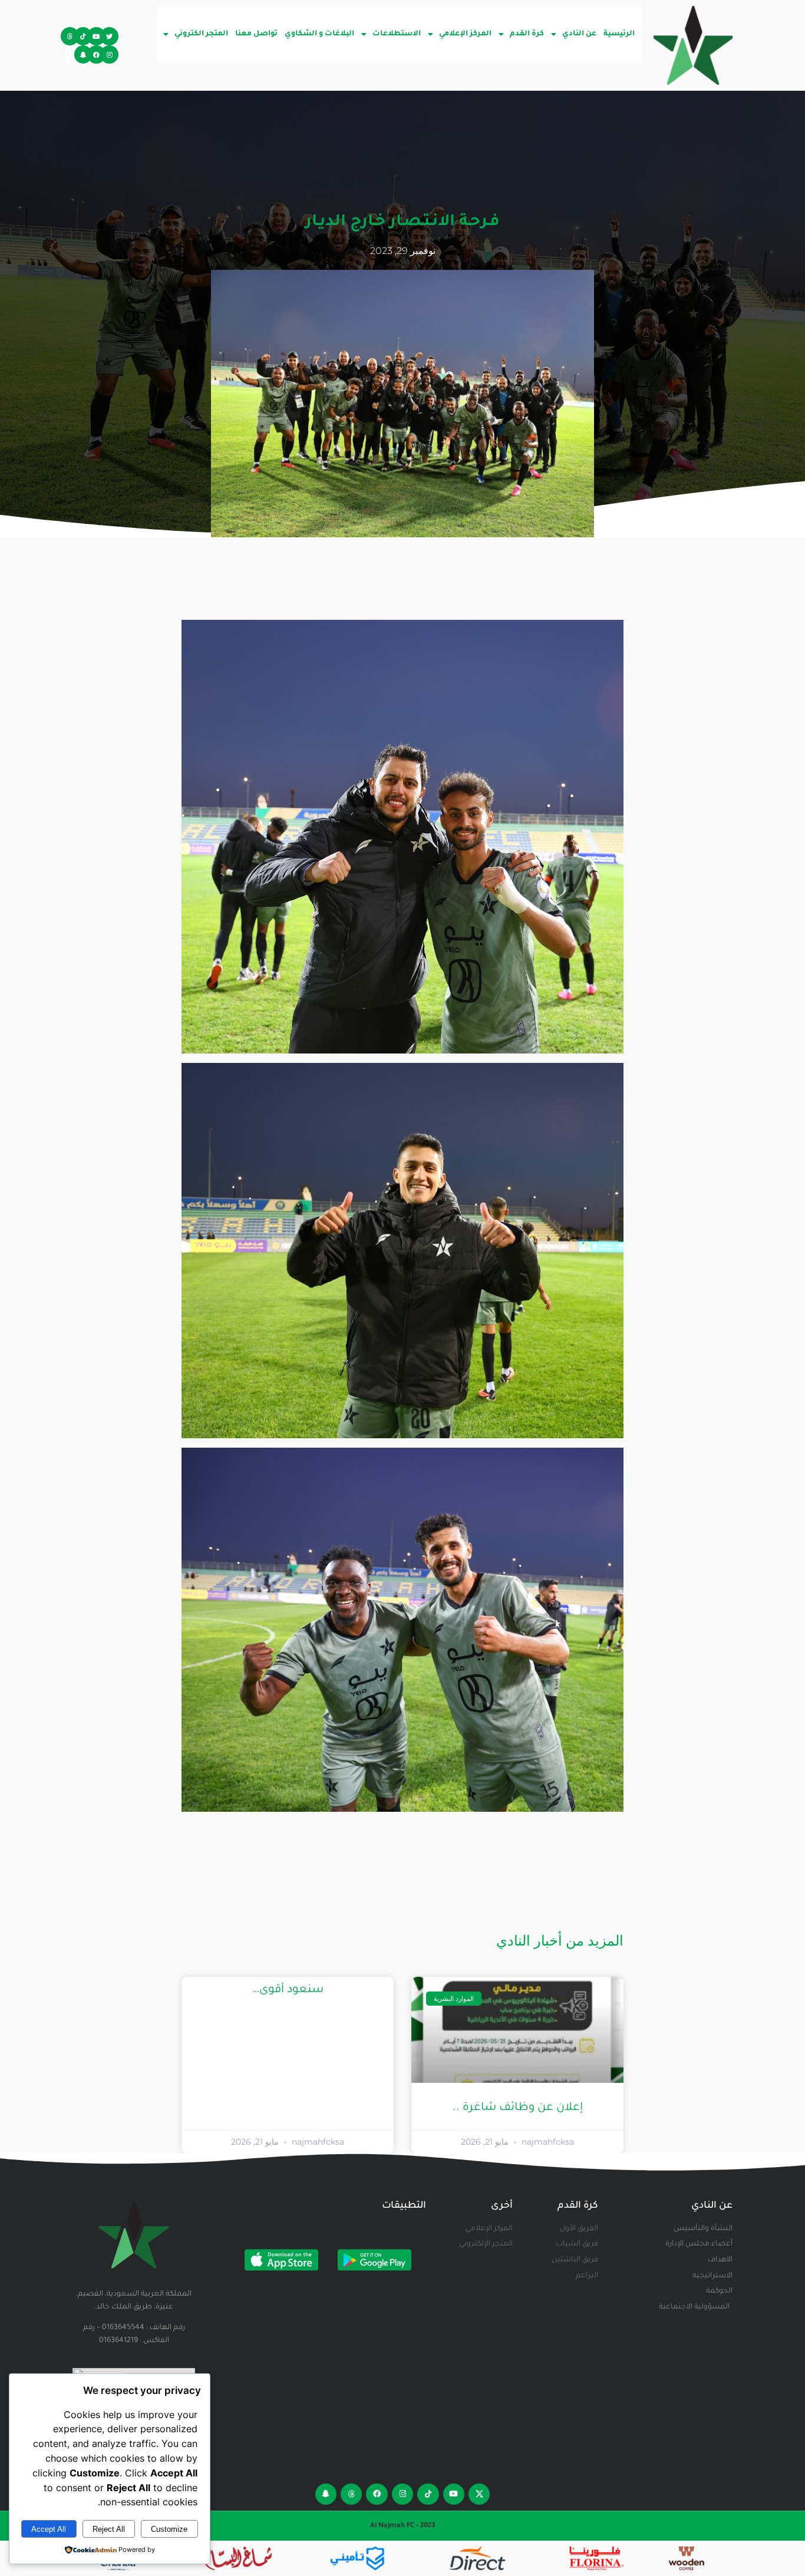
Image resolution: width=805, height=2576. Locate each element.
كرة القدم (527, 34)
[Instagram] (109, 55)
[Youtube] (96, 36)
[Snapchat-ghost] (83, 55)
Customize (169, 2529)
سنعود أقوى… (288, 1990)
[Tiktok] (83, 36)
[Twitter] (109, 36)
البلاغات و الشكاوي (319, 34)
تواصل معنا (256, 34)
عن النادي (579, 34)
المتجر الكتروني (201, 34)
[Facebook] (96, 55)
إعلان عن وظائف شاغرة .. (518, 2108)
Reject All (109, 2529)
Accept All (49, 2529)
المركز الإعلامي (465, 34)
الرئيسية (619, 34)
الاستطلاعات (397, 34)
